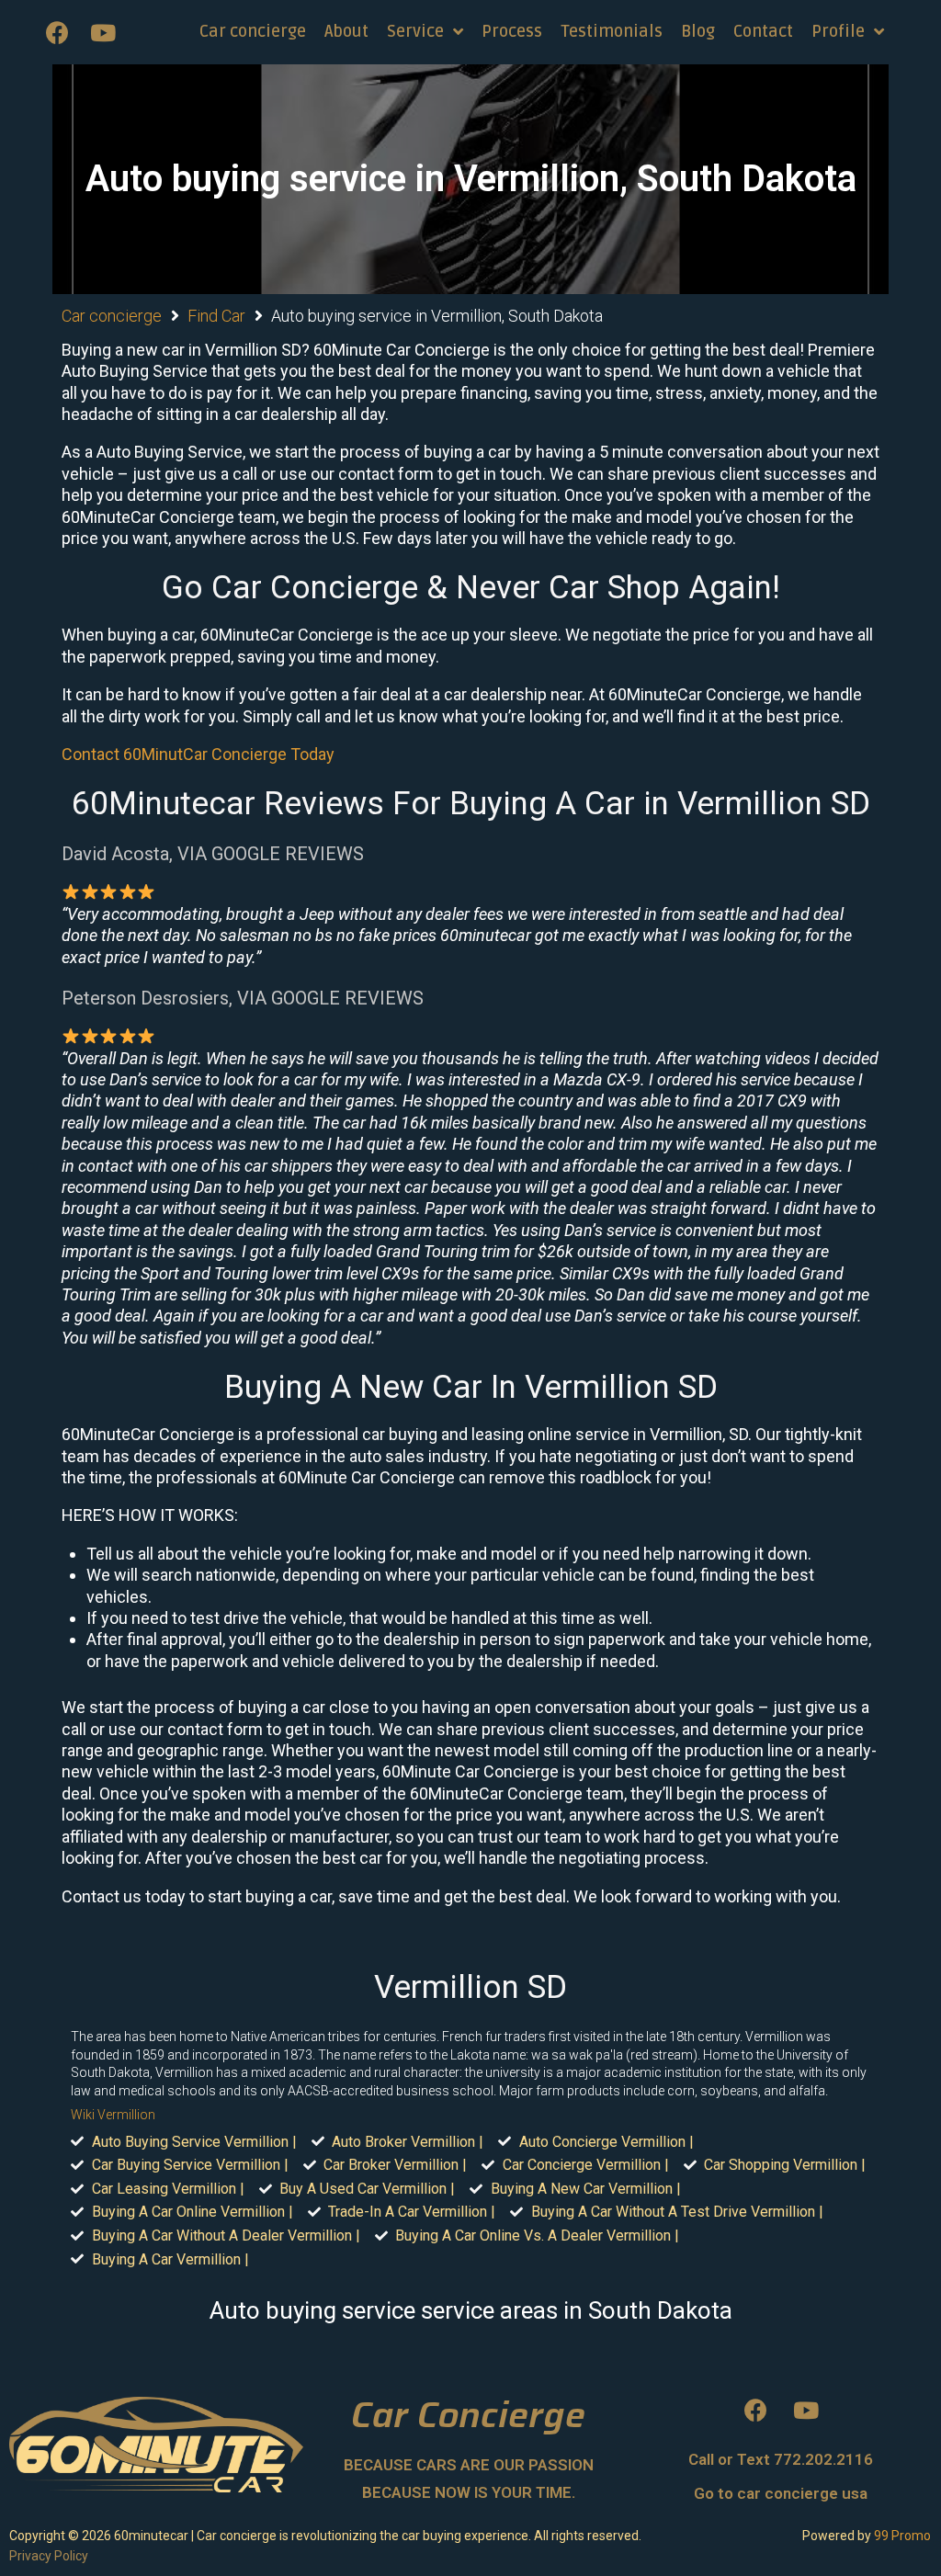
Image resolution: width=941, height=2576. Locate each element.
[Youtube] (103, 32)
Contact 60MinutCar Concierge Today (198, 754)
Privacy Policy (49, 2556)
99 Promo (902, 2536)
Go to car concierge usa (781, 2493)
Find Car (216, 316)
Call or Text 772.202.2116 (781, 2459)
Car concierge (112, 316)
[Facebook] (57, 32)
